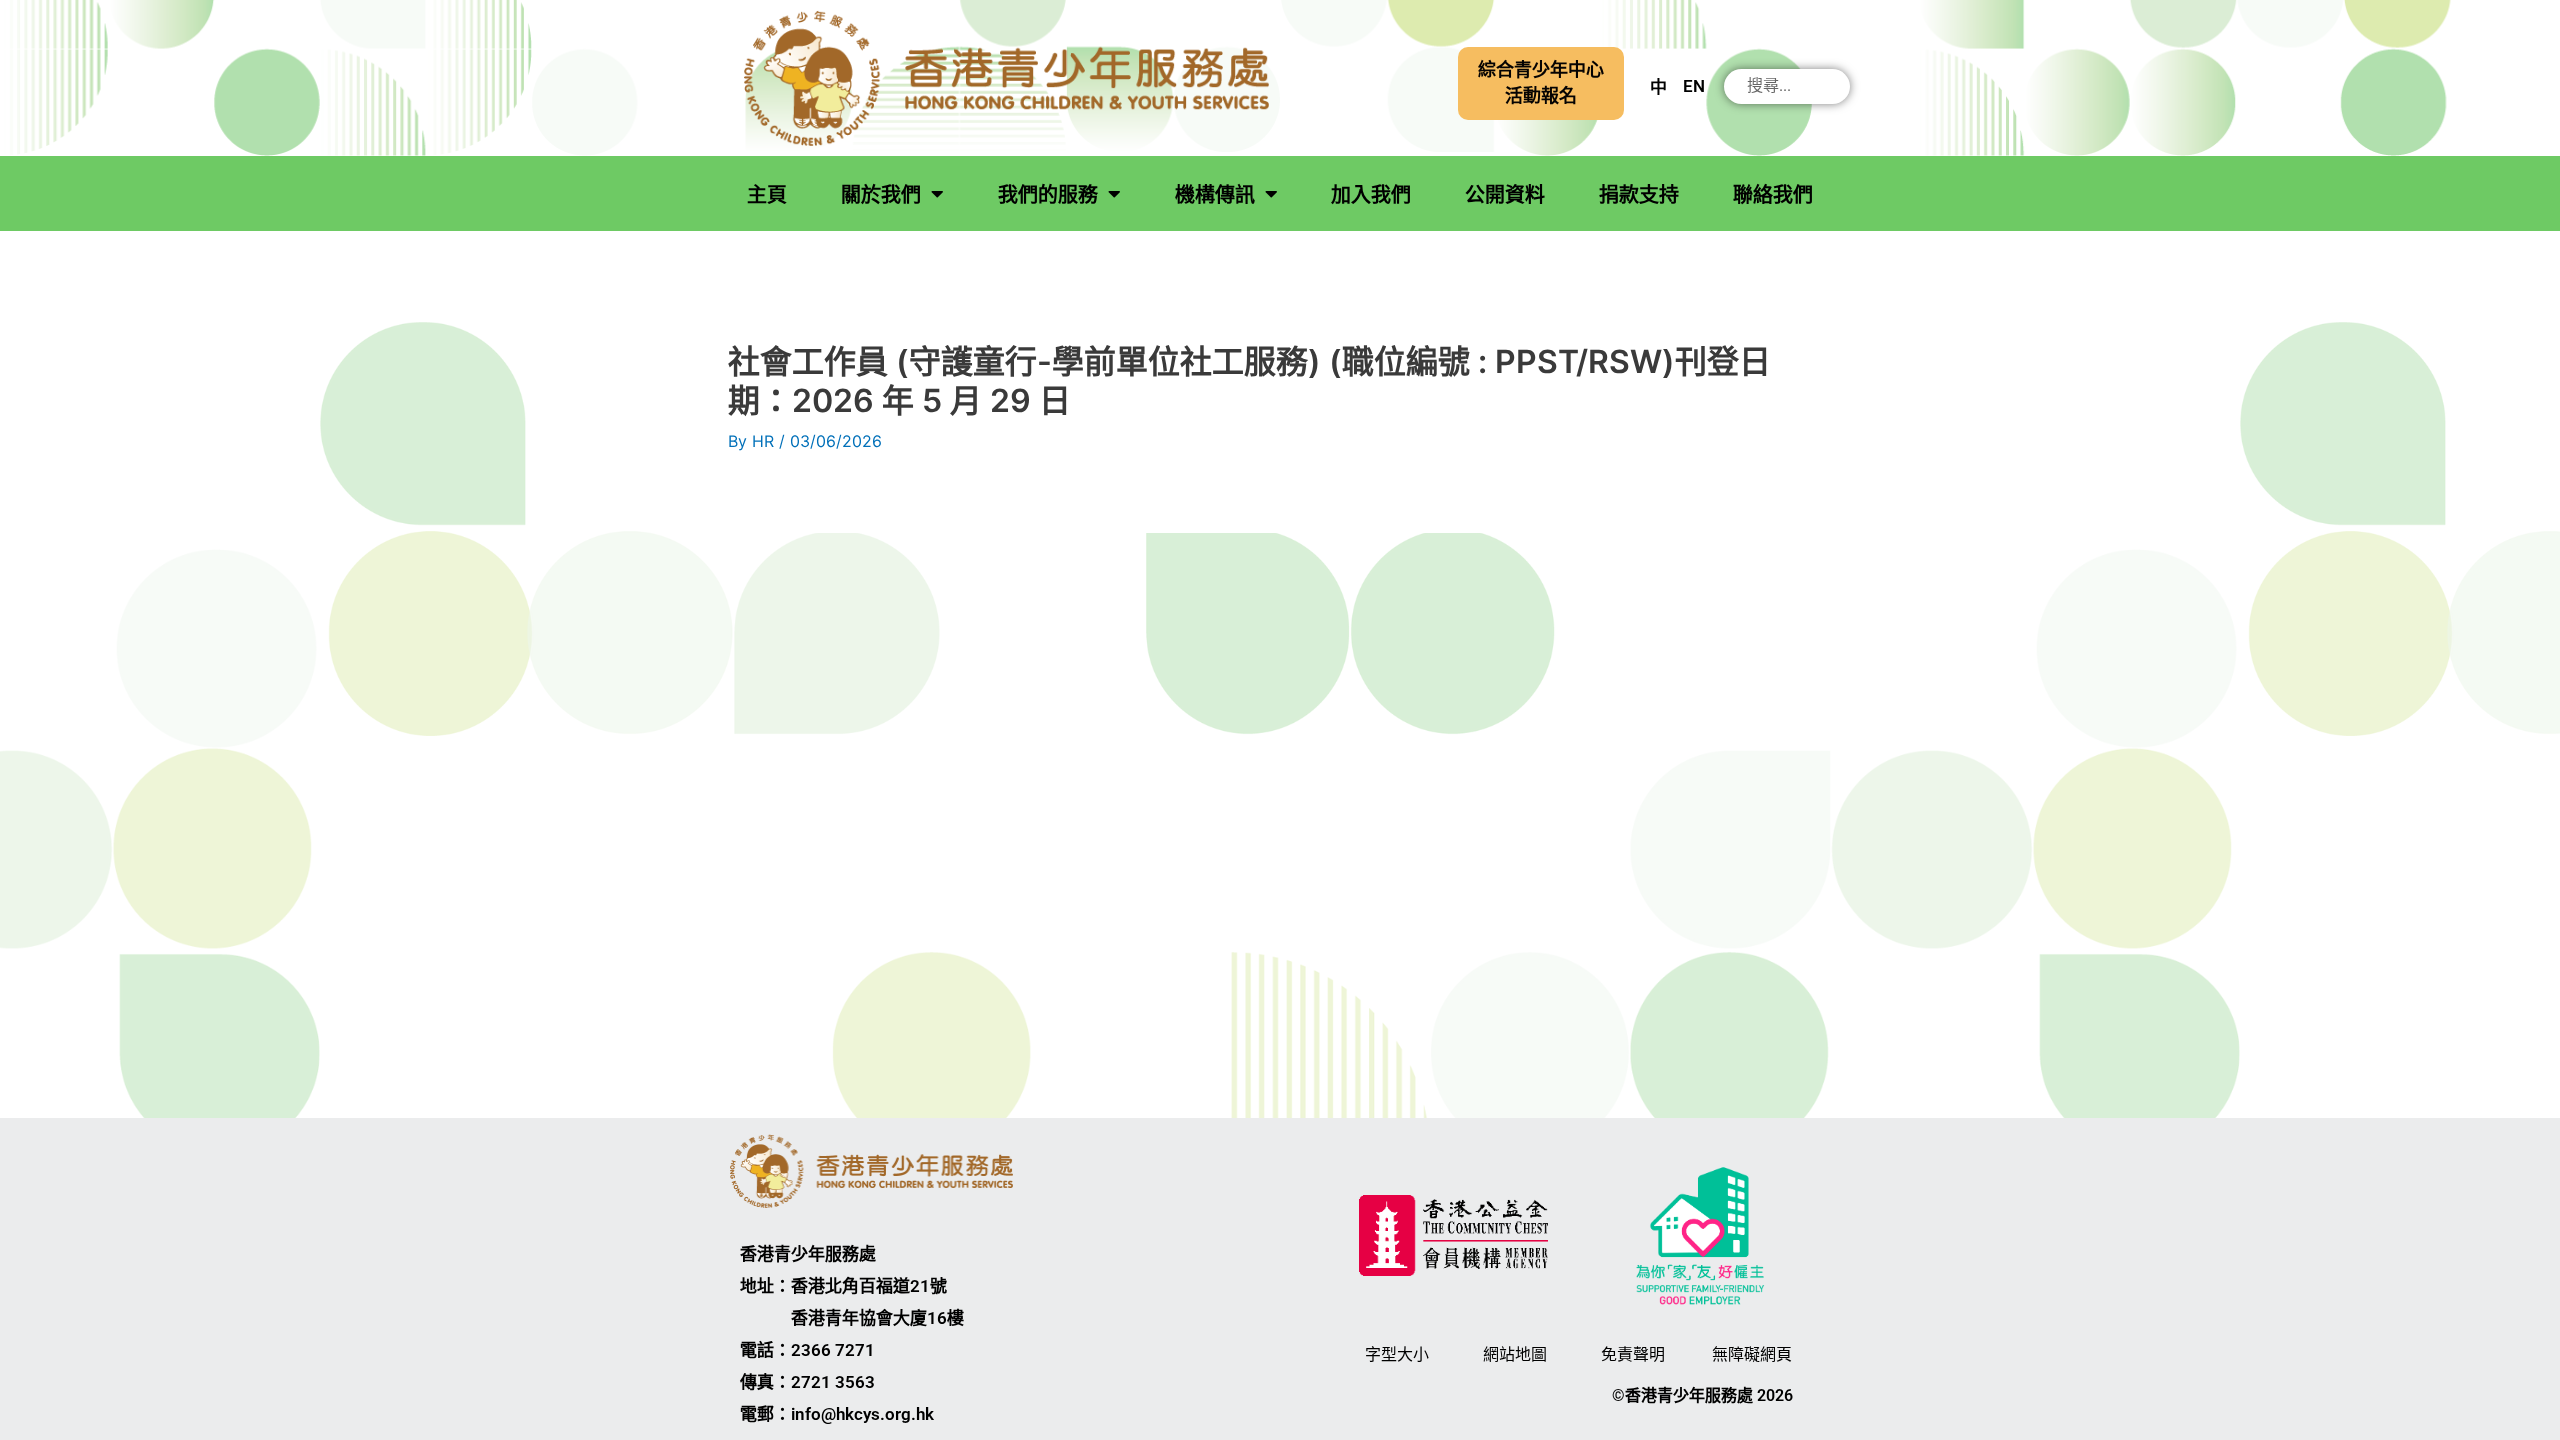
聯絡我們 (1773, 195)
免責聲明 (1633, 1354)
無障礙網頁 (1752, 1354)
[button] (1541, 83)
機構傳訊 (1215, 195)
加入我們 (1371, 195)
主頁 (767, 195)
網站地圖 (1515, 1354)
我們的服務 (1048, 195)
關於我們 (881, 195)
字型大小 (1397, 1354)
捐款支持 (1639, 195)
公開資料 (1505, 195)
